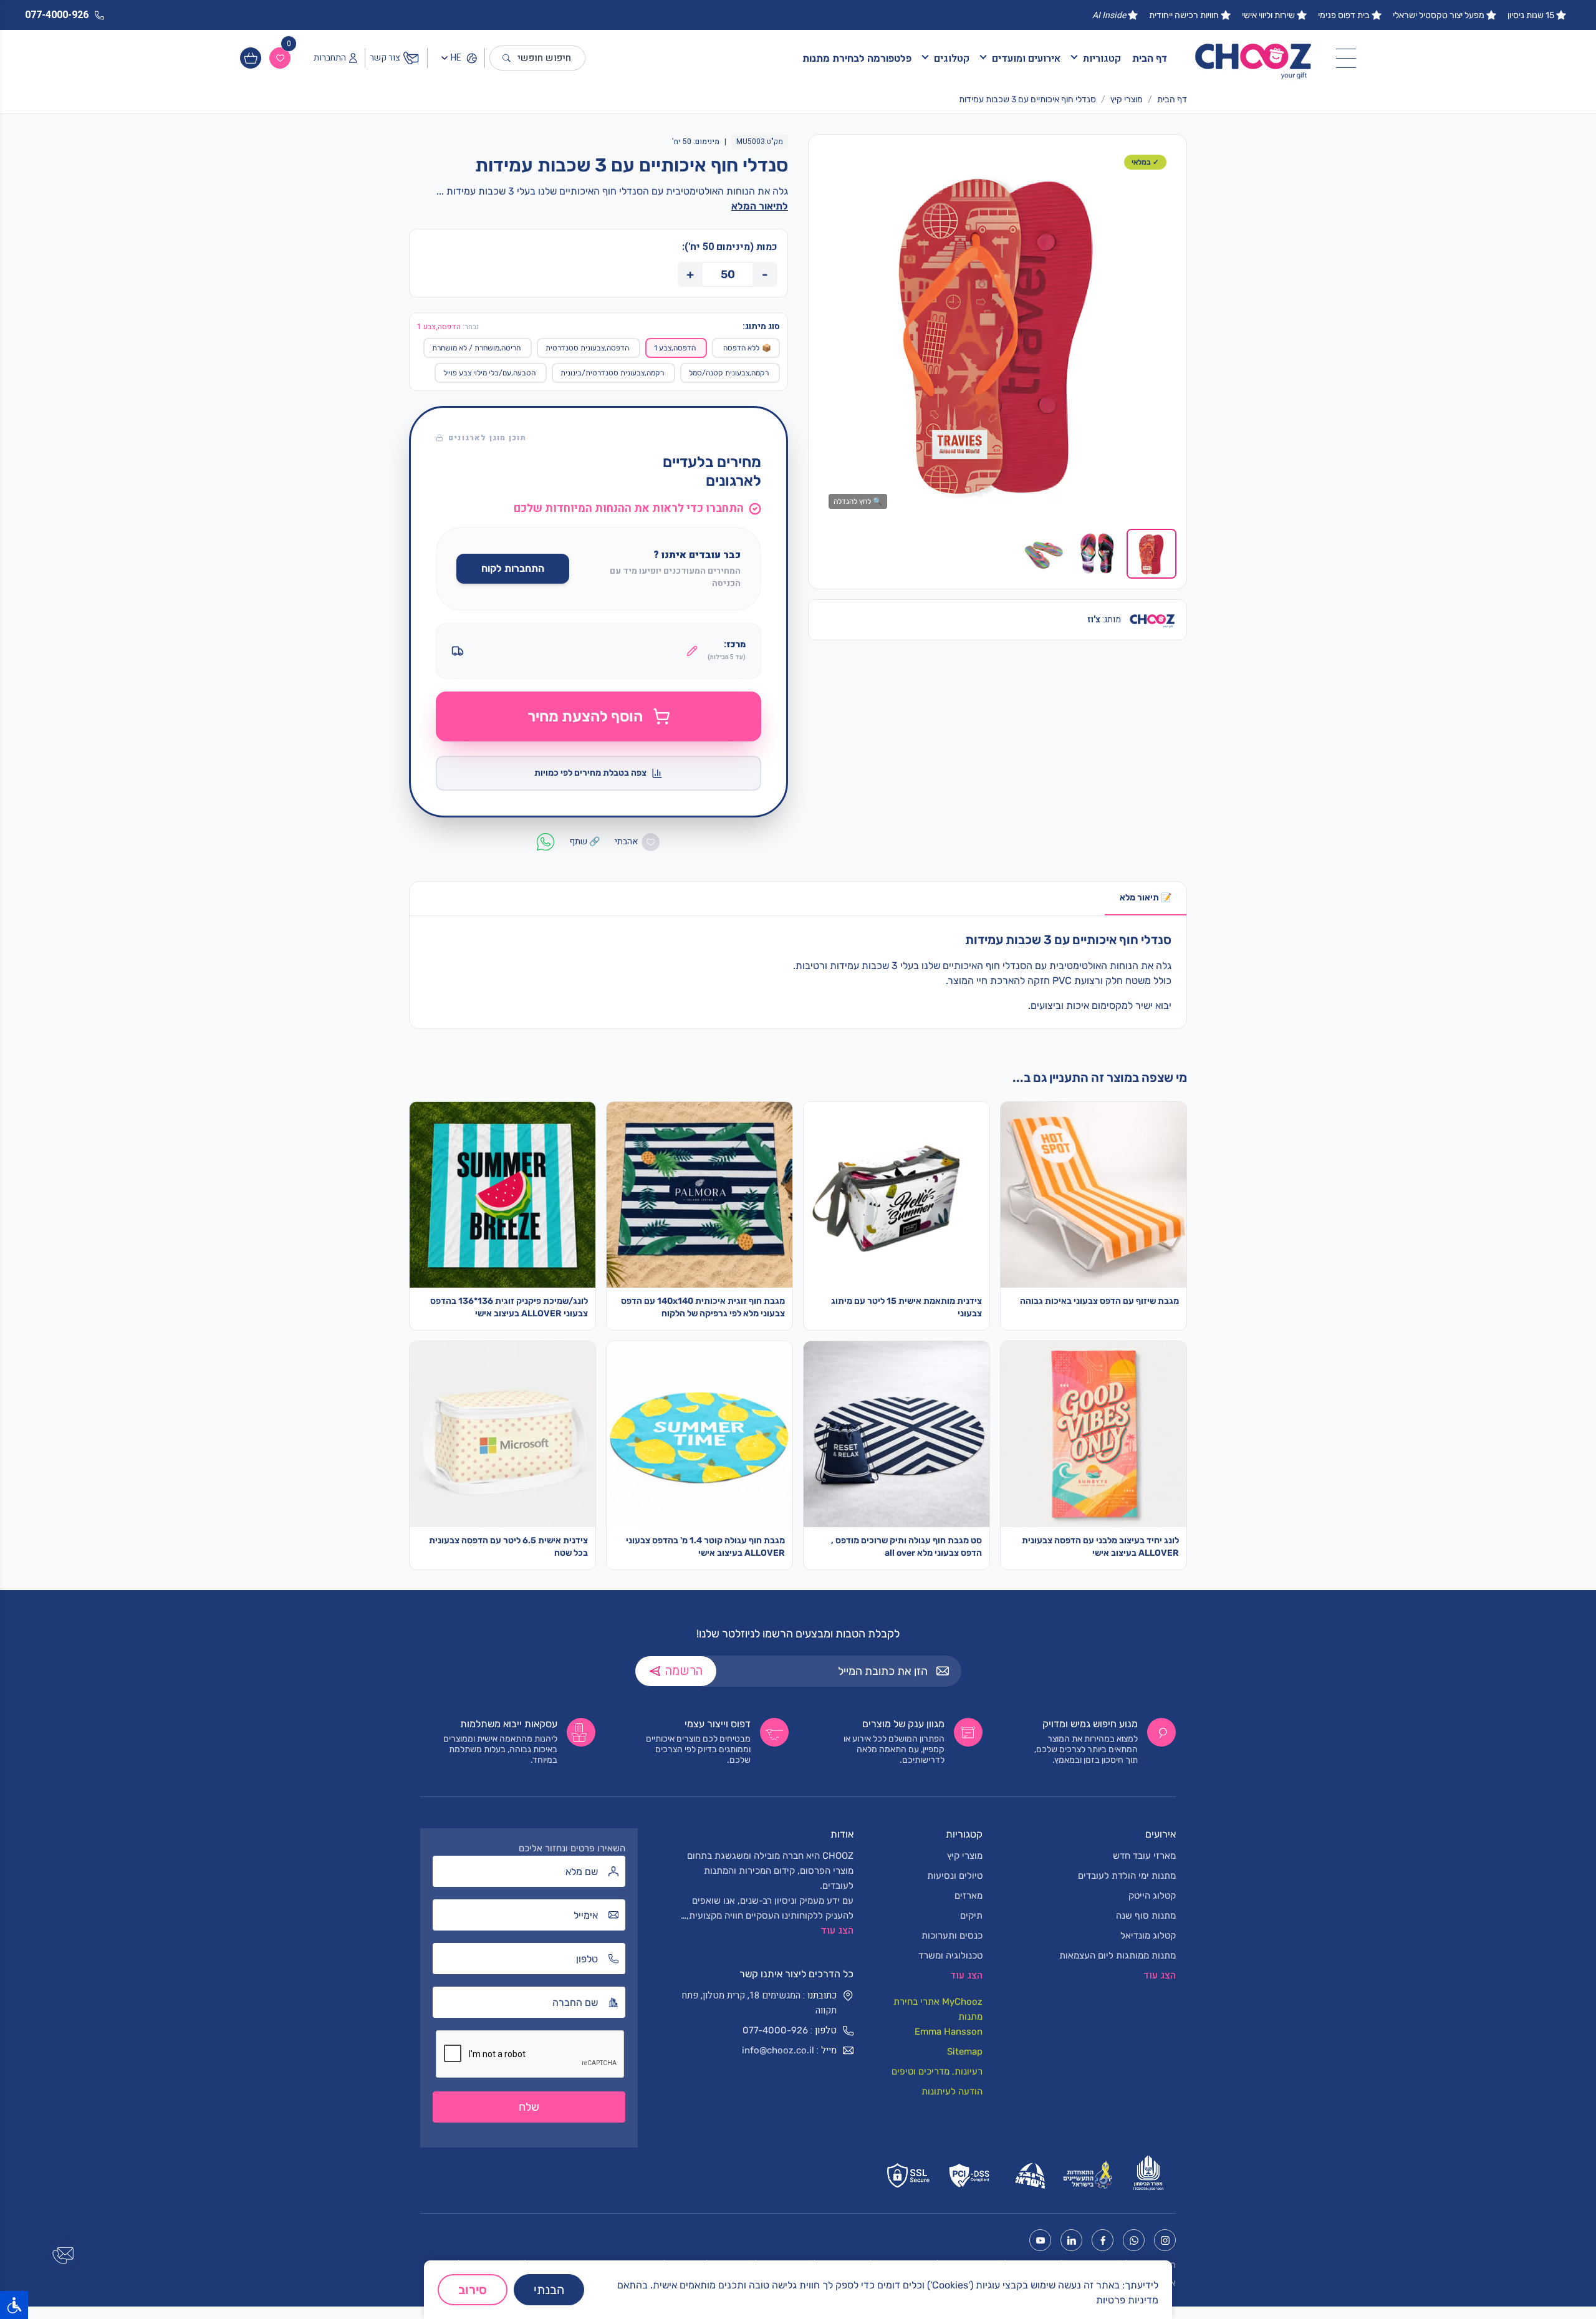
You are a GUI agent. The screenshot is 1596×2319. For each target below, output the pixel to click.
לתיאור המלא (760, 206)
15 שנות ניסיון (1531, 15)
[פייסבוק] (1103, 2240)
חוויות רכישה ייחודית (1184, 15)
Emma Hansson (949, 2032)
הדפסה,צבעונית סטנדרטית (587, 348)
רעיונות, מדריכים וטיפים (937, 2071)
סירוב (473, 2290)
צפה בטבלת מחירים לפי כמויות (590, 773)
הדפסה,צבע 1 (675, 348)
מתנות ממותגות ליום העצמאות (1118, 1955)
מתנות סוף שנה (1146, 1916)
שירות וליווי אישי (1268, 15)
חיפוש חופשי (544, 58)
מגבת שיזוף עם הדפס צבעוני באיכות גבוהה (1099, 1301)
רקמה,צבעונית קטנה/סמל (729, 373)
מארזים (969, 1896)
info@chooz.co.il (778, 2050)
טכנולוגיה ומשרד (950, 1955)
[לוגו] (1254, 58)
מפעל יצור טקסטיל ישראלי (1439, 15)
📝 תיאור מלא (1146, 898)
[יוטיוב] (1040, 2240)
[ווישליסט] (280, 58)
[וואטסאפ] (1134, 2240)
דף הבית (1150, 58)
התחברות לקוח (513, 568)
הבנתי (549, 2290)
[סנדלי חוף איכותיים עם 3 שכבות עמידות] (997, 332)
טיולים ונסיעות (955, 1876)
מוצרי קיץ (1127, 99)
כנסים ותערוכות (952, 1936)
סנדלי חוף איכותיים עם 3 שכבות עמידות (1027, 99)
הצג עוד (837, 1931)
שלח (529, 2107)
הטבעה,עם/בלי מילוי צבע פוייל (489, 373)
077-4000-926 (775, 2030)
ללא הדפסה (747, 348)
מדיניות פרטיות (1127, 2300)
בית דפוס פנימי (1344, 15)
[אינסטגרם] (1165, 2240)
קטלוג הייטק (1152, 1896)
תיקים (971, 1916)
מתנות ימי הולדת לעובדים (1127, 1876)
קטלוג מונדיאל (1148, 1936)
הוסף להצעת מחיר (585, 716)
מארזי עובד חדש (1144, 1856)
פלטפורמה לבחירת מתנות (857, 58)
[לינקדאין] (1071, 2240)
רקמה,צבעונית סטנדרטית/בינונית (612, 373)
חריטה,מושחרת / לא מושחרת (476, 348)
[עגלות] (251, 58)
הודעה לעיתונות (952, 2091)
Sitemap (965, 2051)
